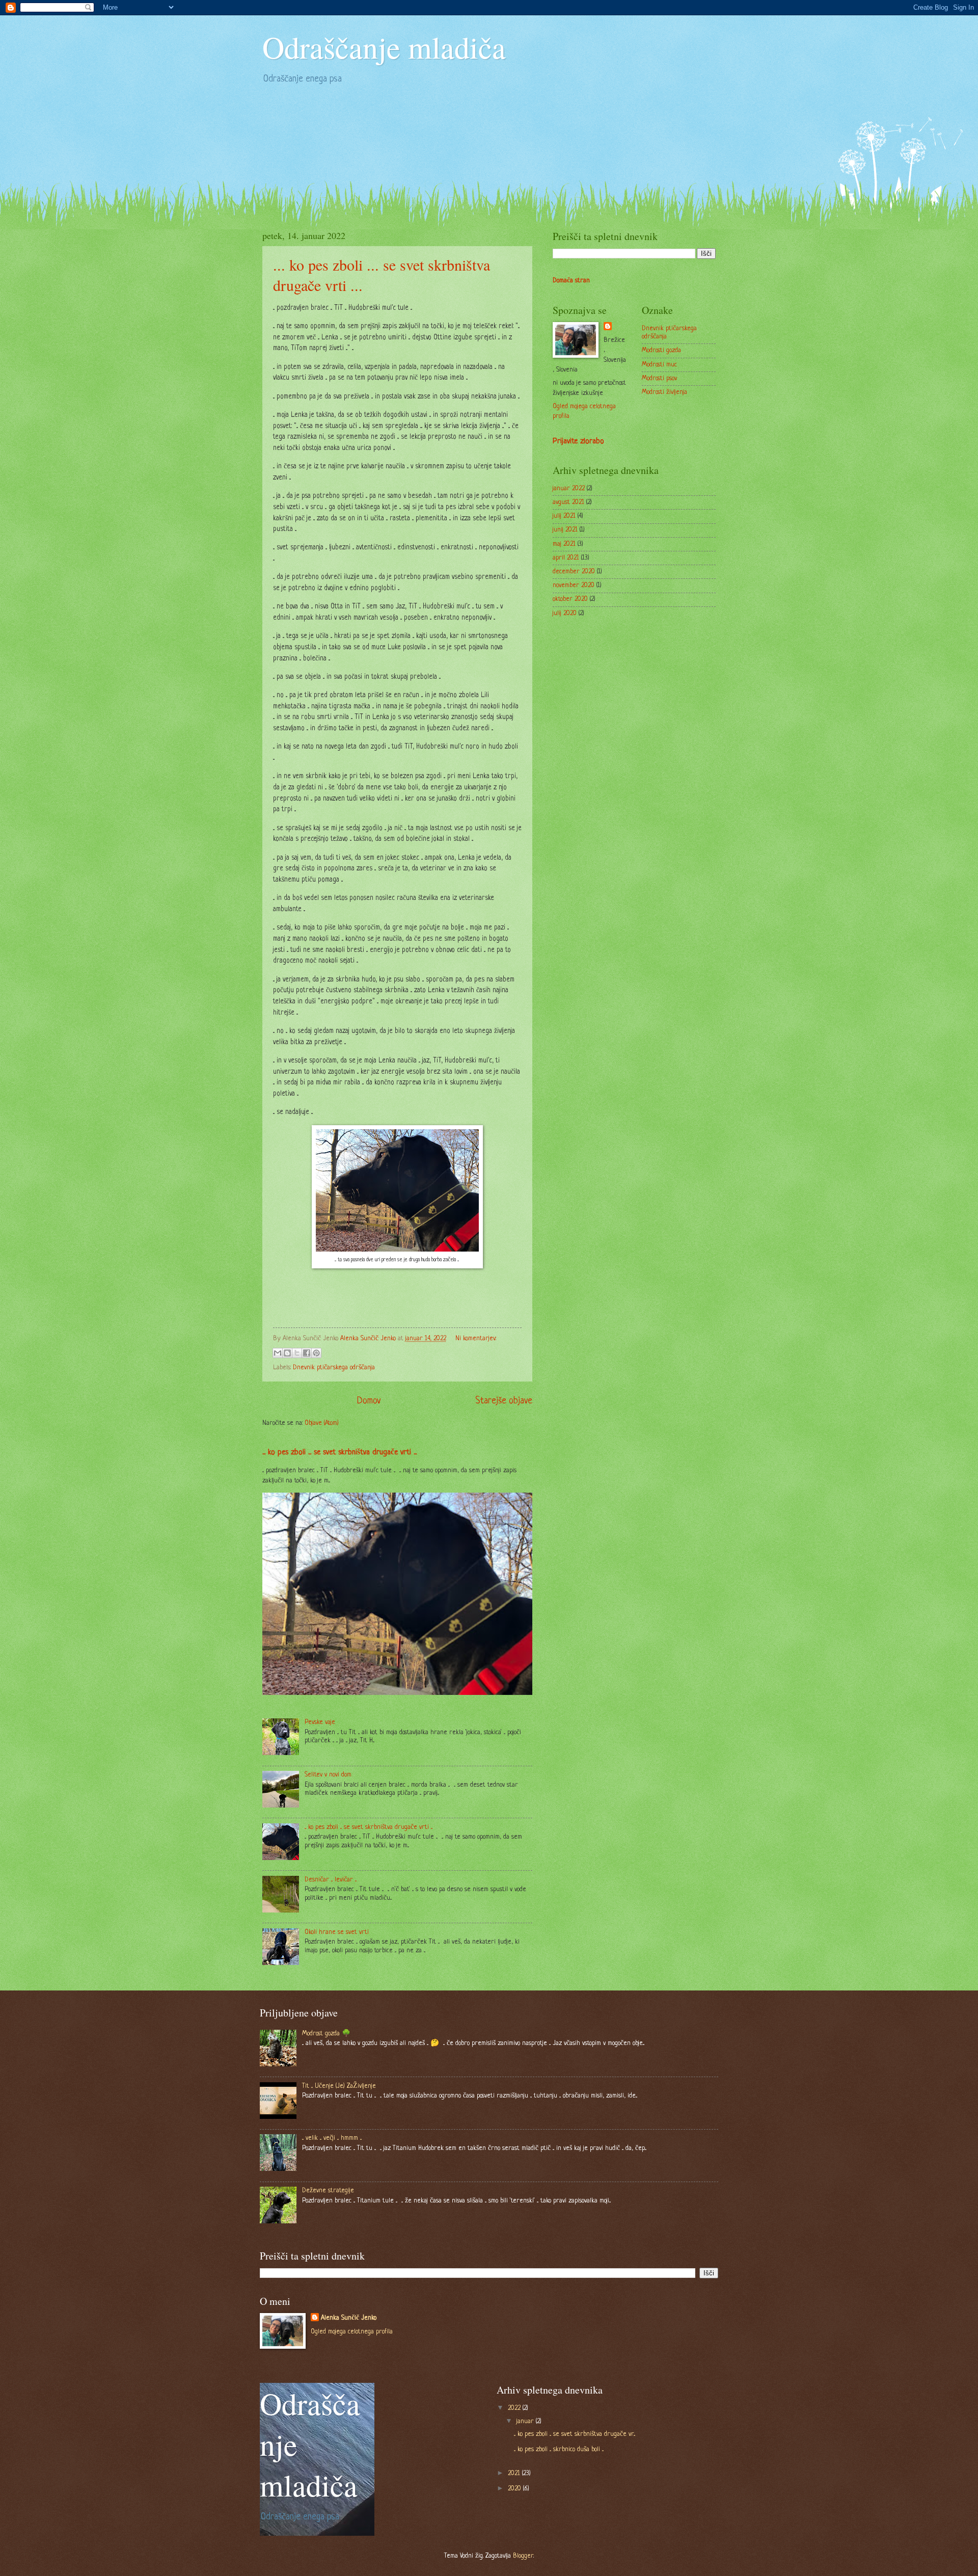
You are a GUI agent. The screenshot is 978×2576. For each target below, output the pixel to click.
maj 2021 (564, 544)
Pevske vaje (320, 1722)
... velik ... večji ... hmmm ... (332, 2138)
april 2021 (566, 558)
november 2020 (574, 585)
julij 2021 (564, 516)
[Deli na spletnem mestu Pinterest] (316, 1353)
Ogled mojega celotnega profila (352, 2332)
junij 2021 (565, 530)
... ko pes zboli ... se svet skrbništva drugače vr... (575, 2434)
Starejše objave (504, 1401)
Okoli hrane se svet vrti (337, 1932)
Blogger (523, 2556)
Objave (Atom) (322, 1423)
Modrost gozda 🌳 (326, 2034)
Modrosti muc (659, 365)
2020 (515, 2489)
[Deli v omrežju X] (297, 1353)
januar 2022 (569, 488)
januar (526, 2421)
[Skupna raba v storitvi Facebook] (307, 1353)
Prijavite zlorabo (578, 442)
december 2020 (574, 572)
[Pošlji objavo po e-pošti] (278, 1353)
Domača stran (571, 281)
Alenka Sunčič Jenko (349, 2318)
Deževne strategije (328, 2190)
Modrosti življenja (664, 392)
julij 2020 (565, 613)
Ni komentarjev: (476, 1338)
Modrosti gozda (661, 350)
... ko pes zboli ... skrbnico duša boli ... (559, 2449)
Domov (369, 1401)
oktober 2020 (570, 599)
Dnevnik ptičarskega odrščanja (334, 1367)
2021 (515, 2473)
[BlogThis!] (287, 1353)
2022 (515, 2408)
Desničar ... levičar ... (331, 1880)
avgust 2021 (568, 502)
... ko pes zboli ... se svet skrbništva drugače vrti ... (339, 1453)
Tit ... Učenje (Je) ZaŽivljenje (339, 2086)
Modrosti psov (659, 378)
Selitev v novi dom (328, 1775)
